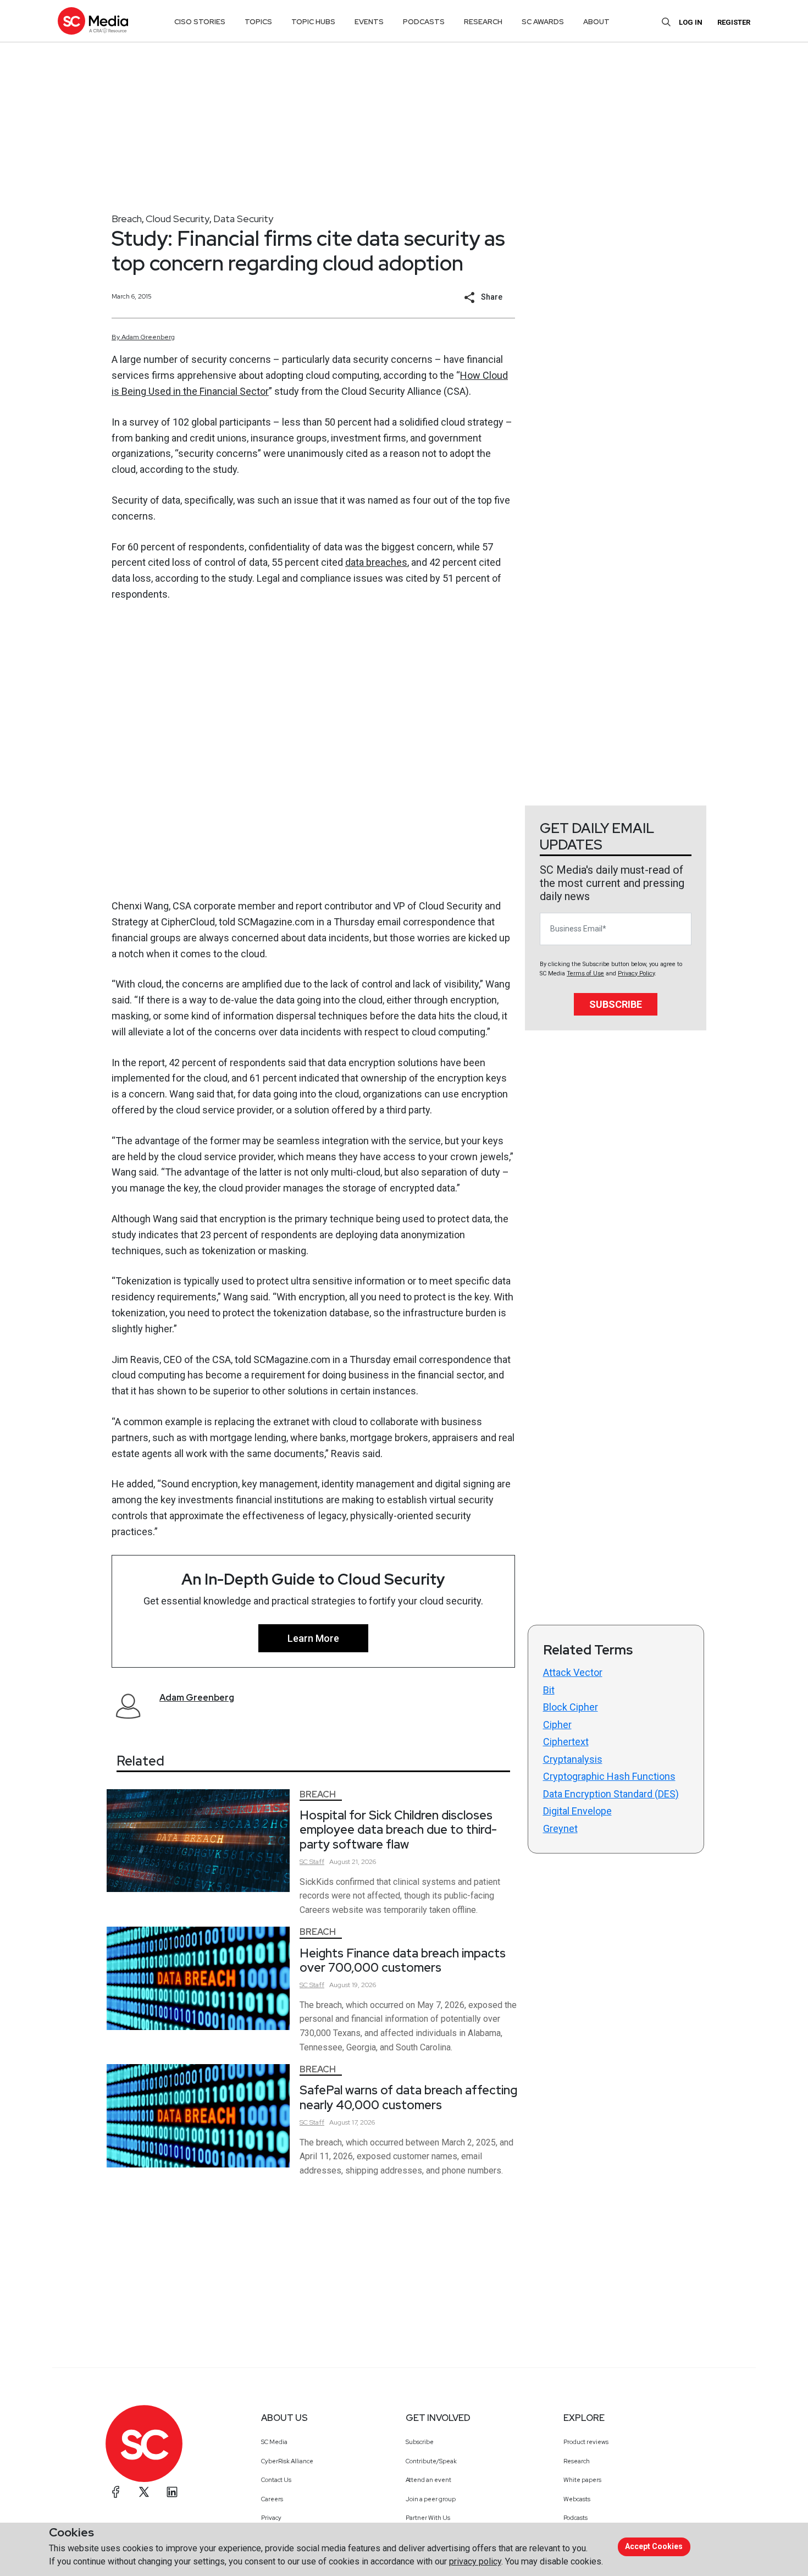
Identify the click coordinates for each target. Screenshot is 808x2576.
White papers (582, 2480)
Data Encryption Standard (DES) (611, 1794)
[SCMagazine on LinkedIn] (172, 2492)
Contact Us (276, 2480)
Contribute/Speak (431, 2461)
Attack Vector (573, 1672)
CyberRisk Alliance (287, 2461)
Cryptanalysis (573, 1759)
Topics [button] (258, 22)
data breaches (376, 562)
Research (577, 2461)
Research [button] (483, 22)
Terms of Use (585, 973)
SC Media (274, 2442)
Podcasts (575, 2518)
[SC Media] (93, 21)
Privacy (271, 2518)
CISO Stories (200, 22)
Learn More (313, 1638)
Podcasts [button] (424, 22)
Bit (549, 1690)
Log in (691, 22)
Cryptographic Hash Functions (609, 1776)
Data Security (243, 219)
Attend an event (428, 2480)
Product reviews (586, 2442)
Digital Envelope (577, 1811)
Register (734, 22)
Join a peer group (431, 2499)
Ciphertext (566, 1742)
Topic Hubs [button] (313, 22)
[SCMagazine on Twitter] (144, 2492)
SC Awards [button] (543, 22)
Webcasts (577, 2499)
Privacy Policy (636, 973)
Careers (272, 2499)
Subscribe (616, 1004)
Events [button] (369, 22)
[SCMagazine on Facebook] (116, 2492)
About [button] (596, 22)
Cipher (557, 1725)
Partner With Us (428, 2518)
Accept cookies (654, 2546)
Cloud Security (178, 219)
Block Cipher (571, 1707)
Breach (127, 219)
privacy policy (475, 2561)
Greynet (560, 1828)
